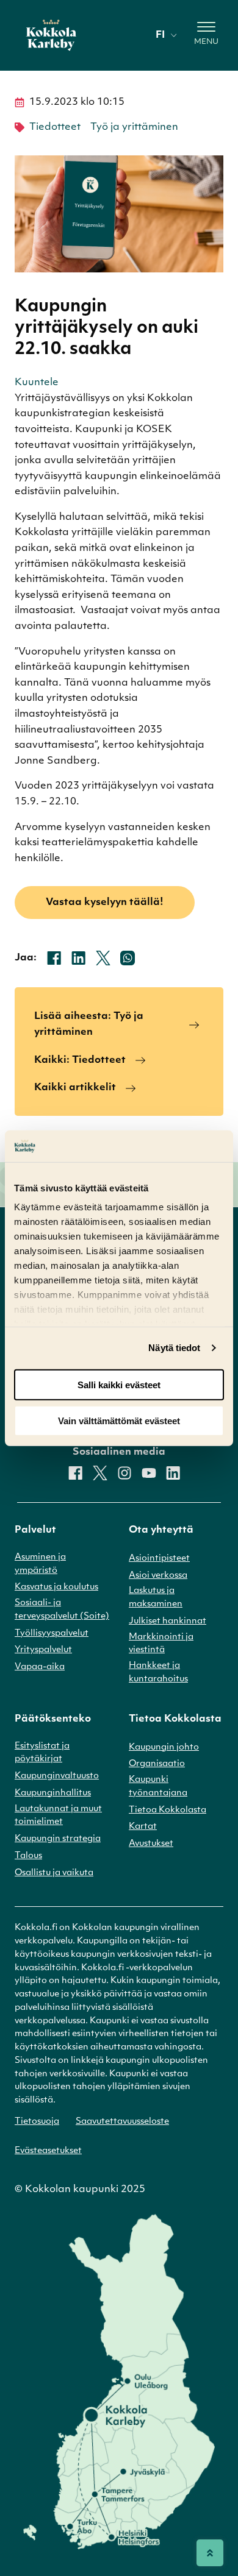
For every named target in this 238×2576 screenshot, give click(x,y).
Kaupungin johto (164, 1747)
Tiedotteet (55, 127)
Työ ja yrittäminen (134, 127)
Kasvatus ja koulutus (56, 1587)
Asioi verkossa (158, 1576)
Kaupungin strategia (58, 1839)
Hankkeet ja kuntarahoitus (158, 1673)
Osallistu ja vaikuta (54, 1873)
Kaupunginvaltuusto (57, 1776)
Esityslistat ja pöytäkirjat (42, 1753)
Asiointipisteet (159, 1559)
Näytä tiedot (174, 1348)
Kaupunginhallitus (53, 1793)
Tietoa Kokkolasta (168, 1810)
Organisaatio (157, 1764)
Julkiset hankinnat (168, 1621)
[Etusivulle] (51, 35)
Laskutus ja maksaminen (156, 1598)
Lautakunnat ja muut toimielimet (58, 1816)
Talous (28, 1856)
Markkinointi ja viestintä (161, 1644)
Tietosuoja (37, 2122)
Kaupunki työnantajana (158, 1787)
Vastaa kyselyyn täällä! (105, 903)
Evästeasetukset (48, 2151)
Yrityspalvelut (43, 1650)
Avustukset (151, 1844)
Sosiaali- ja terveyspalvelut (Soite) (62, 1610)
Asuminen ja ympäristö (40, 1564)
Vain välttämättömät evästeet (119, 1420)
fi (160, 35)
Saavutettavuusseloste (122, 2122)
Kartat (143, 1827)
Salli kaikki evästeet (119, 1385)
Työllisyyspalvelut (52, 1634)
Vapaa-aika (40, 1667)
